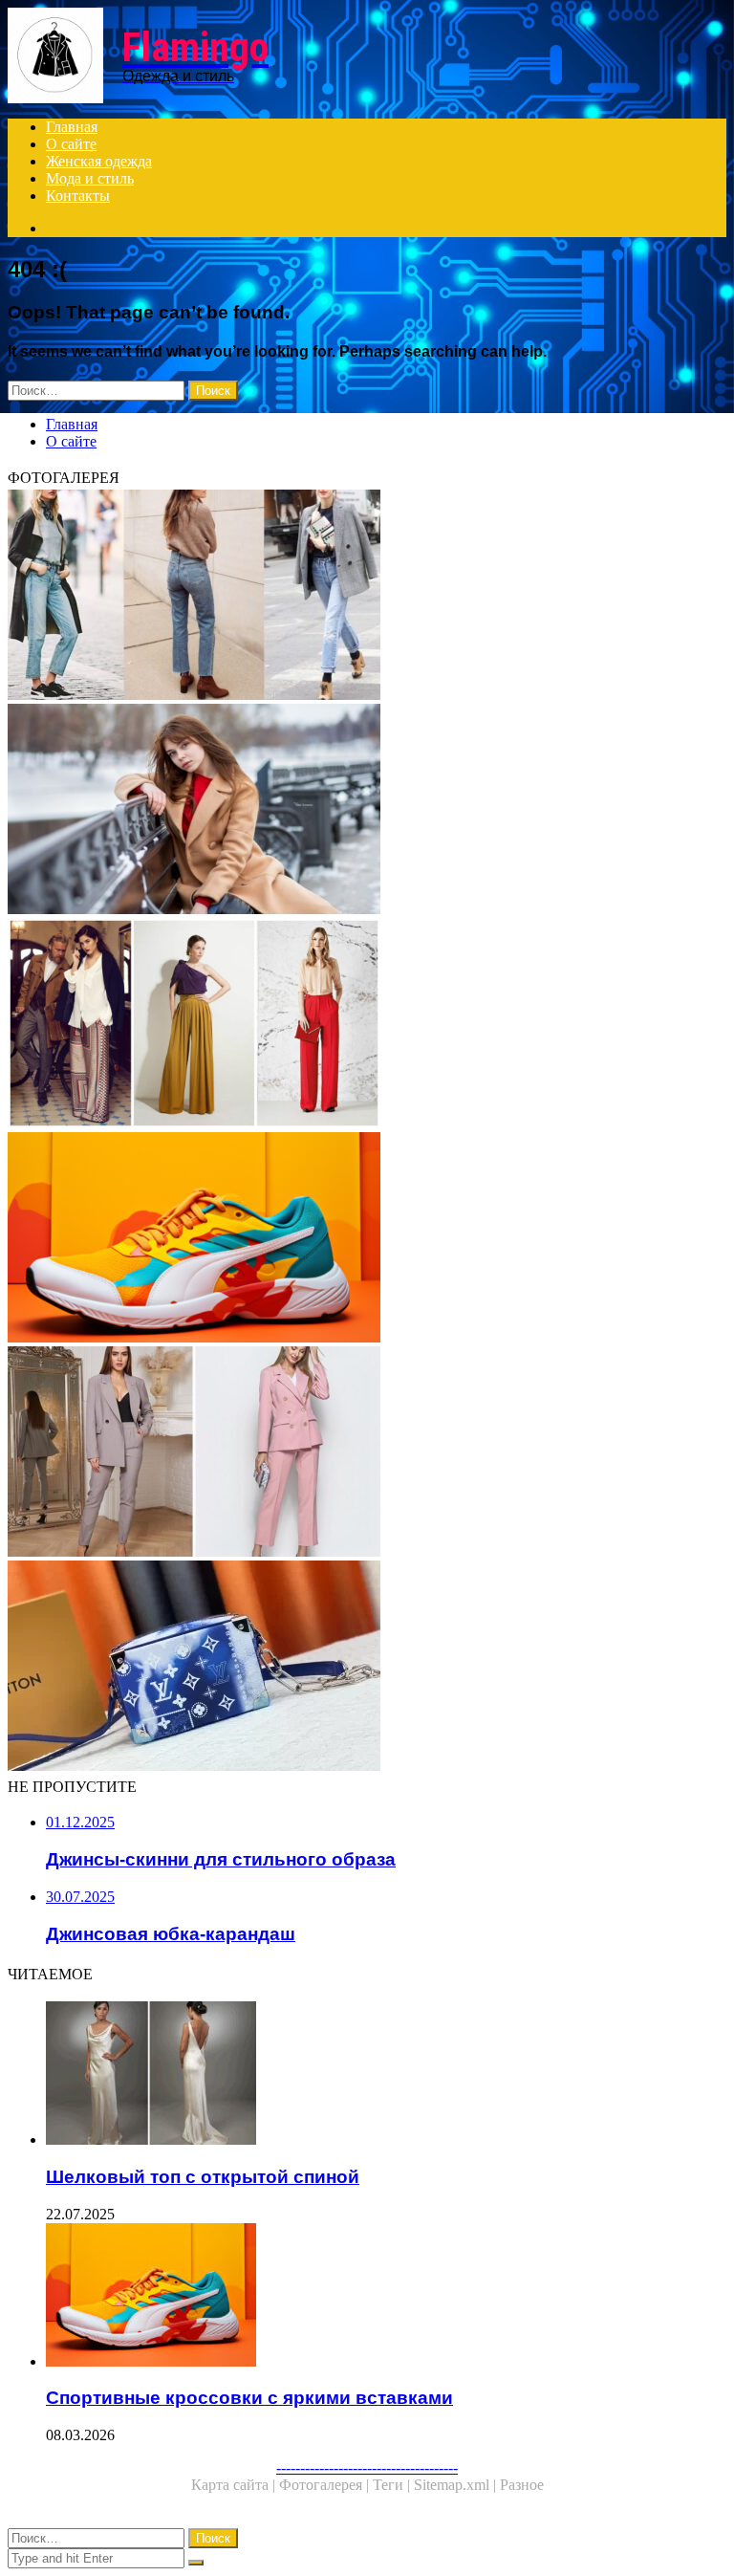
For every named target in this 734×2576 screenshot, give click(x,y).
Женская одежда (99, 161)
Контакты (78, 196)
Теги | (393, 2485)
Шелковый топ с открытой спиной (203, 2177)
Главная (72, 127)
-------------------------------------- (367, 2467)
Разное (522, 2485)
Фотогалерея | (326, 2485)
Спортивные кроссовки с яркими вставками (249, 2398)
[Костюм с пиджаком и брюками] (367, 1453)
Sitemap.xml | (457, 2485)
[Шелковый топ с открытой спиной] (386, 2075)
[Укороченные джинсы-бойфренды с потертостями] (367, 597)
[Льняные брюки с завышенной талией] (367, 1025)
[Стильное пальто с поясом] (367, 811)
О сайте (71, 144)
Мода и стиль (90, 178)
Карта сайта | (235, 2485)
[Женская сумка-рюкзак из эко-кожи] (367, 1668)
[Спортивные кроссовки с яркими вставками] (367, 1239)
